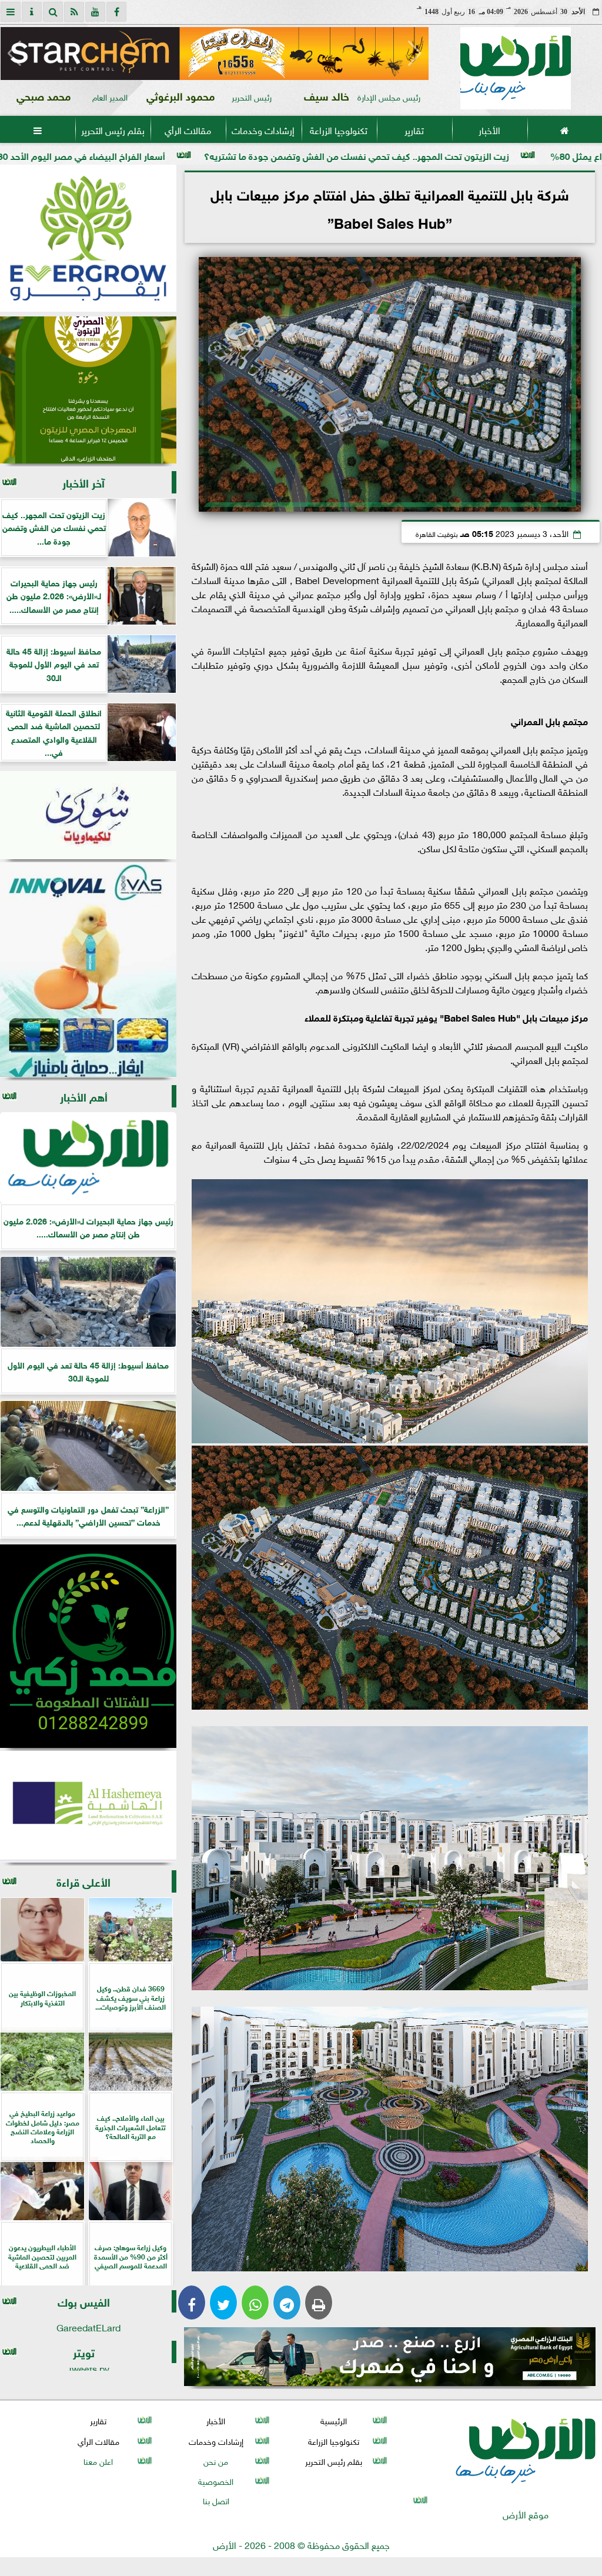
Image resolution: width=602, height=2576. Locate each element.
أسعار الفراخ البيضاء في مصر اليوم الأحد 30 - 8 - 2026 (216, 155)
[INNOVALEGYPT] (88, 970)
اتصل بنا (216, 2500)
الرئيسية (334, 2420)
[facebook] (116, 12)
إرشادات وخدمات (263, 129)
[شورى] (88, 815)
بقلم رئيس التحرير (113, 129)
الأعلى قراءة (83, 1881)
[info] (32, 12)
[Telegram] (287, 2303)
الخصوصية (216, 2480)
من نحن (216, 2460)
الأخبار (489, 129)
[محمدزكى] (88, 1646)
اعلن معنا (98, 2460)
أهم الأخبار (84, 1096)
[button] (14, 54)
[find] (53, 12)
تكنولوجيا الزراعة (339, 129)
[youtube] (95, 12)
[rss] (74, 12)
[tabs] (11, 12)
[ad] (215, 54)
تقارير (414, 129)
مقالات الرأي (188, 129)
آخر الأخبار (83, 482)
